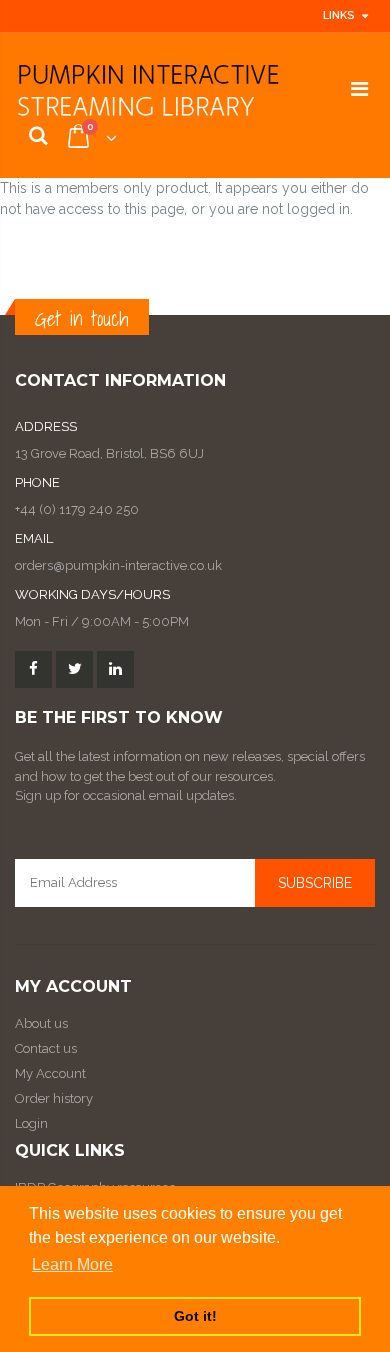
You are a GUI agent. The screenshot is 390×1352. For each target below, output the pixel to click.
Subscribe (315, 883)
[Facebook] (33, 669)
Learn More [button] (72, 1264)
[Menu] (359, 89)
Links (339, 15)
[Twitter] (74, 669)
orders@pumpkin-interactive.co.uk (118, 565)
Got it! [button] (195, 1316)
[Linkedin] (115, 669)
